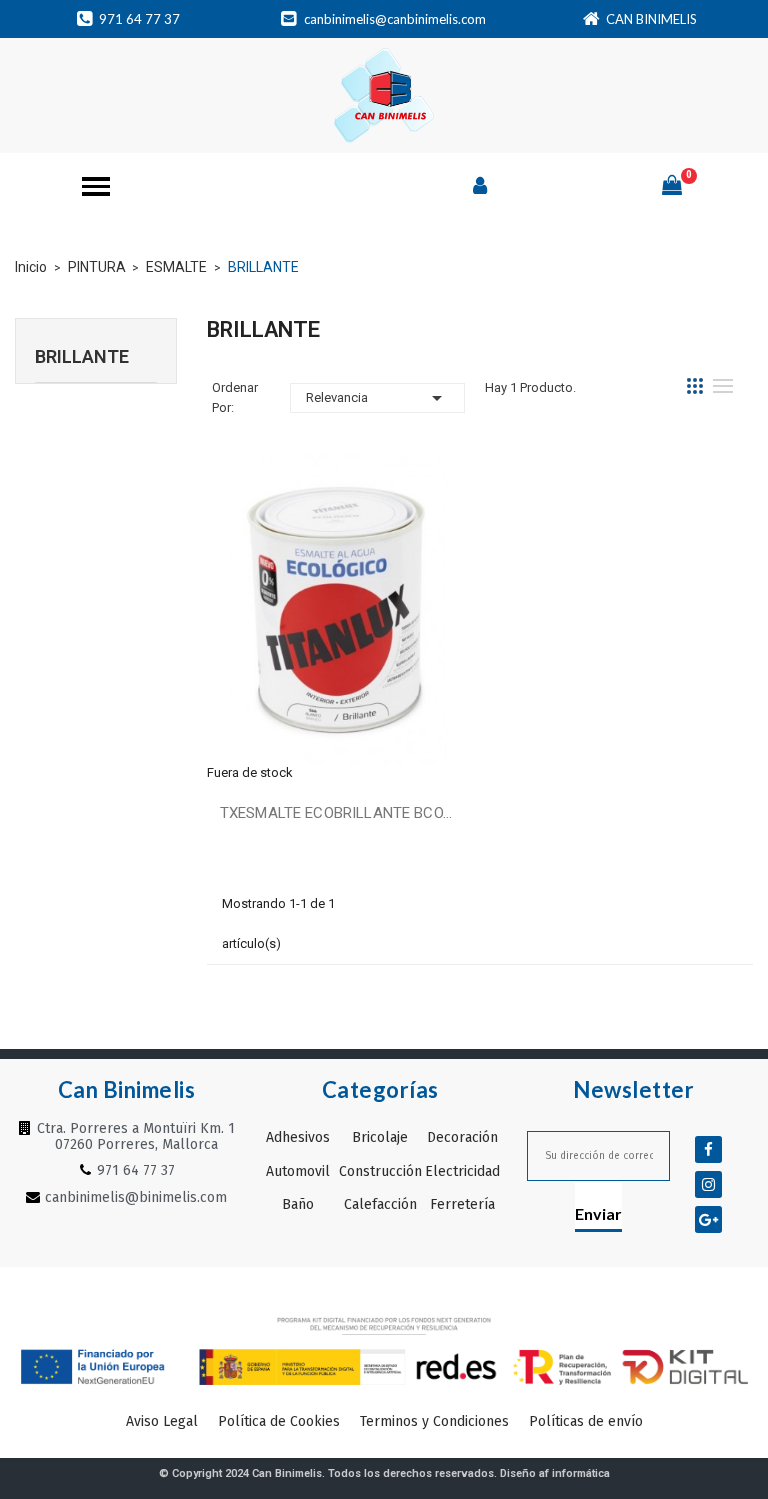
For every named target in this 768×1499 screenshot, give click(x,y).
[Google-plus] (708, 1219)
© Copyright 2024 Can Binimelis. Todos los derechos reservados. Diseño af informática (384, 1473)
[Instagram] (708, 1184)
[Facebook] (708, 1149)
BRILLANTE (82, 356)
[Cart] (672, 185)
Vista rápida (336, 611)
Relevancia (377, 398)
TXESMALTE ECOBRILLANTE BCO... (336, 813)
